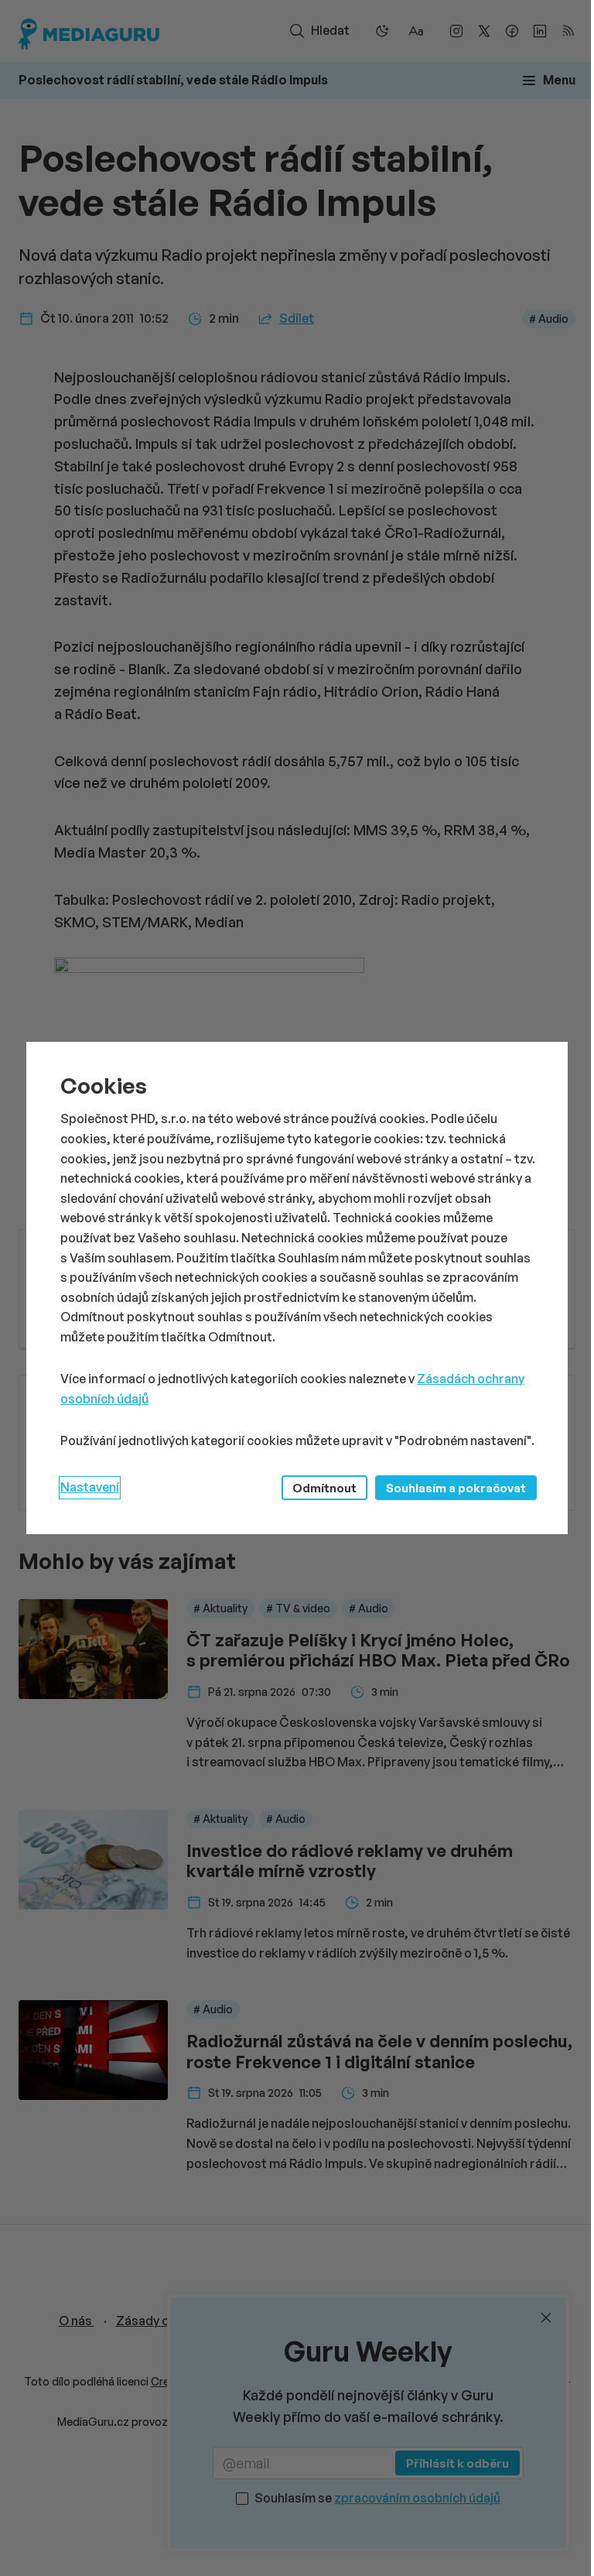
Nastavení (90, 1487)
